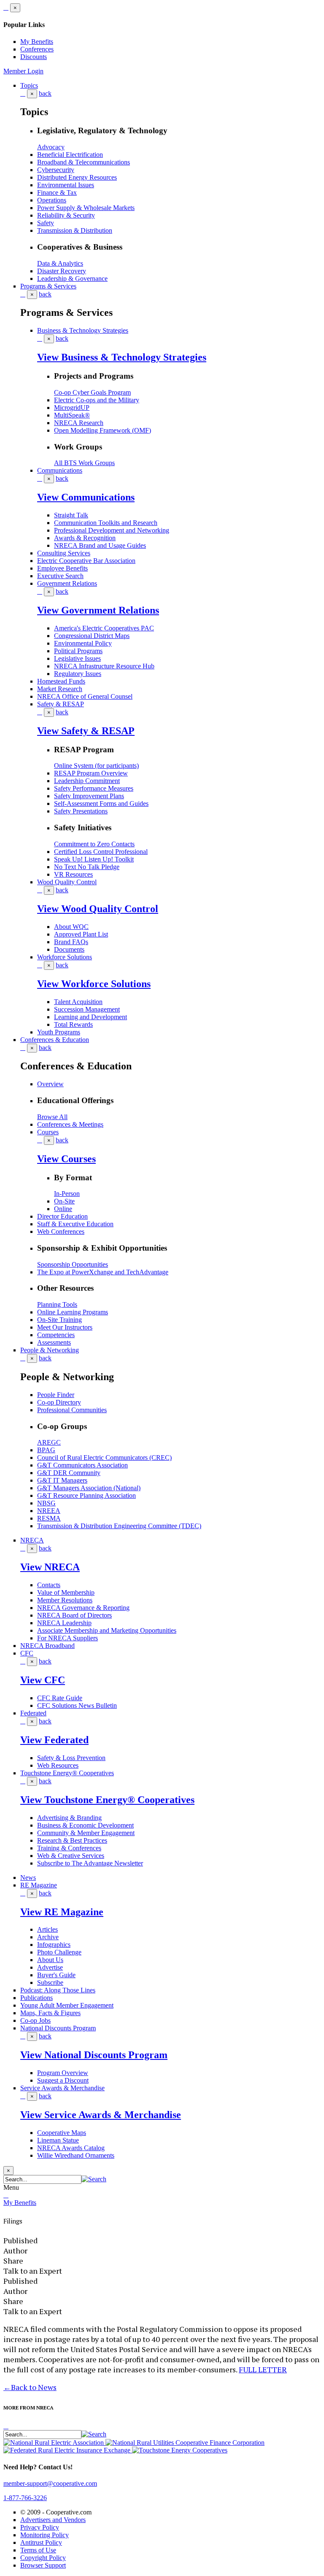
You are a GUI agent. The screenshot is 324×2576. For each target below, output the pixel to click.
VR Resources (73, 874)
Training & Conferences (69, 1848)
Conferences (37, 49)
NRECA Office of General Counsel (85, 696)
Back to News (30, 2387)
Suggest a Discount (63, 2080)
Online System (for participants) (96, 766)
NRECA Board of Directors (74, 1615)
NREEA (49, 1511)
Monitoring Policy (45, 2535)
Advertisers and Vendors (53, 2520)
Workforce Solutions (65, 957)
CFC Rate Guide (60, 1698)
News (28, 1877)
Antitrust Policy (41, 2542)
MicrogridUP (72, 408)
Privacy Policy (40, 2527)
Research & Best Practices (72, 1840)
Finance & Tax (57, 192)
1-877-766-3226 (25, 2498)
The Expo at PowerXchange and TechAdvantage (103, 1272)
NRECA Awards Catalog (71, 2148)
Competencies (56, 1335)
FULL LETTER (263, 2369)
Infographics (54, 1945)
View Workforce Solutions (94, 984)
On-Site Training (59, 1320)
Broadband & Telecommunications (84, 162)
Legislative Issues (77, 658)
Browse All (52, 1117)
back (45, 93)
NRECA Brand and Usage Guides (100, 545)
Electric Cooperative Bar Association (86, 561)
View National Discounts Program (94, 2055)
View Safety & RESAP (86, 731)
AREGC (49, 1442)
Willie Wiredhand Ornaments (76, 2155)
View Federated (54, 1740)
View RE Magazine (62, 1912)
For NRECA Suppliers (67, 1638)
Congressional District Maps (92, 636)
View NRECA (50, 1567)
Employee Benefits (62, 568)
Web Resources (58, 1765)
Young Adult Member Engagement (67, 2005)
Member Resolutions (65, 1600)
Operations (52, 200)
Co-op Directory (59, 1402)
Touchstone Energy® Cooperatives (67, 1773)
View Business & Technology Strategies (122, 357)
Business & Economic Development (85, 1825)
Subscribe (50, 1982)
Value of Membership (66, 1592)
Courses (48, 1132)
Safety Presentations (81, 811)
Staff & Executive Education (75, 1224)
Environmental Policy (83, 643)
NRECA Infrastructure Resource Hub (104, 666)
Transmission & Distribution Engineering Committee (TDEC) (119, 1526)
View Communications (86, 497)
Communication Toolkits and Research (106, 523)
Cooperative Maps (62, 2133)
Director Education (62, 1216)
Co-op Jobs (35, 2020)
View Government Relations (98, 610)
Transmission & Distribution (75, 230)
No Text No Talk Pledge (87, 867)
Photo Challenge (59, 1952)
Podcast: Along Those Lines (58, 1990)
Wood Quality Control (67, 882)
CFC (27, 1653)
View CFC (43, 1680)
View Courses (66, 1159)
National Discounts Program (58, 2028)
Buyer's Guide (56, 1975)
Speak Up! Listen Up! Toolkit (94, 859)
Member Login (23, 71)
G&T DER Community (69, 1473)
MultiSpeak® (72, 415)
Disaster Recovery (62, 271)
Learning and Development (90, 1017)
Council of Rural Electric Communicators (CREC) (104, 1458)
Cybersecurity (56, 170)
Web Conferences (61, 1231)
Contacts (49, 1585)
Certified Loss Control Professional (101, 852)
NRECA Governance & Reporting (83, 1608)
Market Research (60, 689)
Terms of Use (38, 2550)
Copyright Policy (43, 2558)
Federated (33, 1713)
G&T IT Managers (62, 1480)
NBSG (46, 1503)
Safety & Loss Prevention (71, 1758)
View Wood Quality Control (98, 909)
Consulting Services (64, 553)
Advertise (50, 1967)
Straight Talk (71, 515)
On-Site (64, 1201)
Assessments (54, 1342)
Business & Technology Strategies (83, 330)
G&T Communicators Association (82, 1465)
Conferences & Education (55, 1040)
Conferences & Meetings (70, 1124)
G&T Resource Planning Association (86, 1495)
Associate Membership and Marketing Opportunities (107, 1630)
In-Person (67, 1194)
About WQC (71, 927)
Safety (46, 223)
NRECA (32, 1540)
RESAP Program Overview (91, 773)
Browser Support (43, 2565)
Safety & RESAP (61, 704)
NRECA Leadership (64, 1623)
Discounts (34, 57)
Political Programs (78, 651)
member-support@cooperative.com (50, 2483)
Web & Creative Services (71, 1856)
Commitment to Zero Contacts (94, 844)
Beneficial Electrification (70, 155)
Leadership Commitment (87, 781)
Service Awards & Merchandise (62, 2088)
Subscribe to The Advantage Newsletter (90, 1863)
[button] (94, 2179)
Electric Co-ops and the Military (97, 400)
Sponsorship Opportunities (73, 1264)
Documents (69, 949)
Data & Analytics (60, 263)
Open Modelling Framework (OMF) (103, 430)
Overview (50, 1084)
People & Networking (50, 1350)
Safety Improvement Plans (89, 796)
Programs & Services (48, 286)
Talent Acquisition (78, 1002)
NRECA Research (79, 423)
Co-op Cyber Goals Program (92, 392)
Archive (48, 1937)
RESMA (49, 1518)
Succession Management (87, 1009)
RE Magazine (39, 1885)
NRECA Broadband (47, 1646)
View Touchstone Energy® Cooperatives (107, 1800)
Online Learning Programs (73, 1312)
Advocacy (51, 147)
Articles (47, 1929)
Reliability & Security (66, 215)
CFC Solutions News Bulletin (77, 1705)
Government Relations (67, 583)
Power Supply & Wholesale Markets (86, 208)
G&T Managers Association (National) (89, 1488)
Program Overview (63, 2073)
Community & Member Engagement (86, 1833)
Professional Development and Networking (112, 530)
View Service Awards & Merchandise (101, 2115)
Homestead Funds (61, 681)
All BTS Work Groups (84, 463)
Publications (36, 1998)
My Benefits (37, 42)
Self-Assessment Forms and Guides (101, 803)
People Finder (56, 1395)
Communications (60, 470)
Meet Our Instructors (65, 1327)
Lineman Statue (58, 2140)
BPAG (46, 1450)
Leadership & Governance (72, 279)
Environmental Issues (66, 185)
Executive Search (60, 576)
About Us (50, 1960)
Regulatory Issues (78, 674)
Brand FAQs (71, 942)
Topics (29, 85)
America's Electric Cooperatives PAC (104, 628)
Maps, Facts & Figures (50, 2013)
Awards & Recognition (85, 538)
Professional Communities (72, 1410)
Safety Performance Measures (94, 788)
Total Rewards (73, 1024)
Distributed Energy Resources (77, 177)
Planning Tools (57, 1304)
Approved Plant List (81, 934)
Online (63, 1209)
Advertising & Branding (69, 1818)
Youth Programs (59, 1032)
